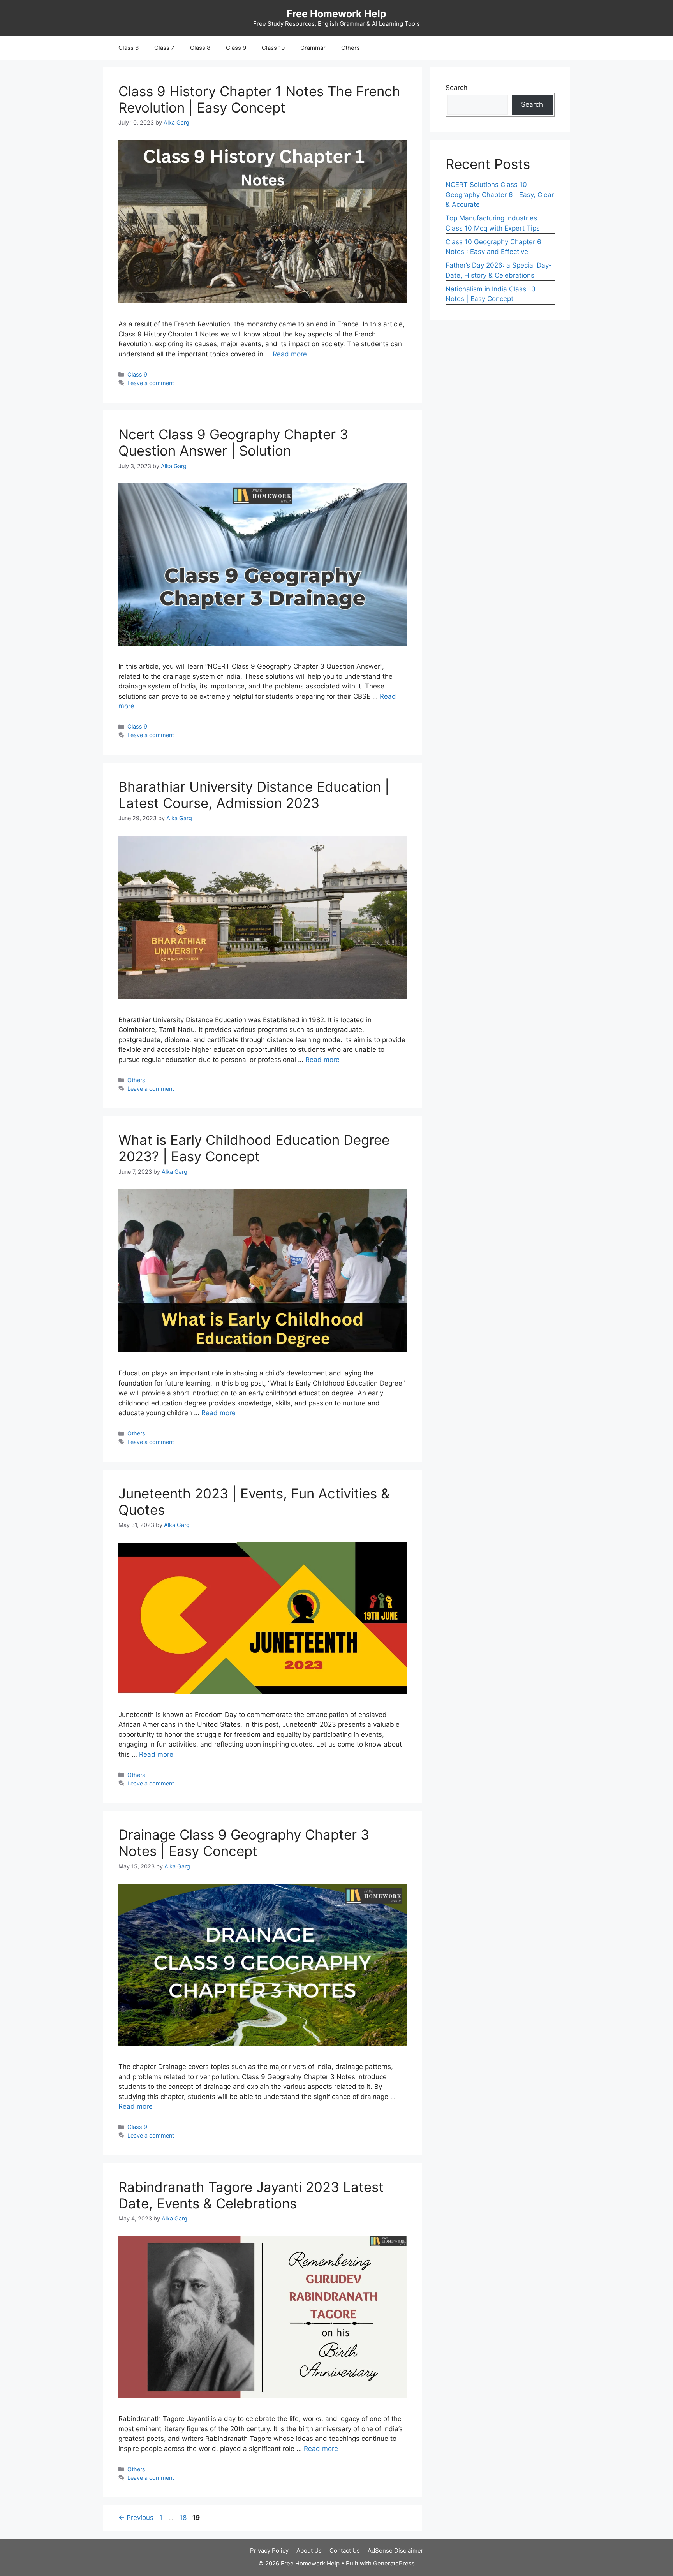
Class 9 (236, 48)
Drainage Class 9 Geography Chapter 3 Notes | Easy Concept (244, 1843)
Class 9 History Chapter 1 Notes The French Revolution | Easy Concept (259, 99)
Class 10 (273, 48)
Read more (290, 354)
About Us (309, 2550)
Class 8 (200, 48)
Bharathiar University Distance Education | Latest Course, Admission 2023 (254, 795)
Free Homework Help (336, 14)
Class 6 (129, 48)
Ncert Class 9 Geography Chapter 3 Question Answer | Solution (233, 442)
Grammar (313, 48)
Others (351, 48)
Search (456, 88)
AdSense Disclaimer (396, 2550)
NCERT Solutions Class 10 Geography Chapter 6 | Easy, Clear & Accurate (500, 195)
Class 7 (164, 48)
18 (184, 2518)
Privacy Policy (269, 2550)
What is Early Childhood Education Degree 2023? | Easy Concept (254, 1148)
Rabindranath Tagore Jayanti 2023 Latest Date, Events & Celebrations (251, 2195)
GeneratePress (394, 2563)
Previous (136, 2518)
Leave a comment (151, 383)
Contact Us (345, 2550)
